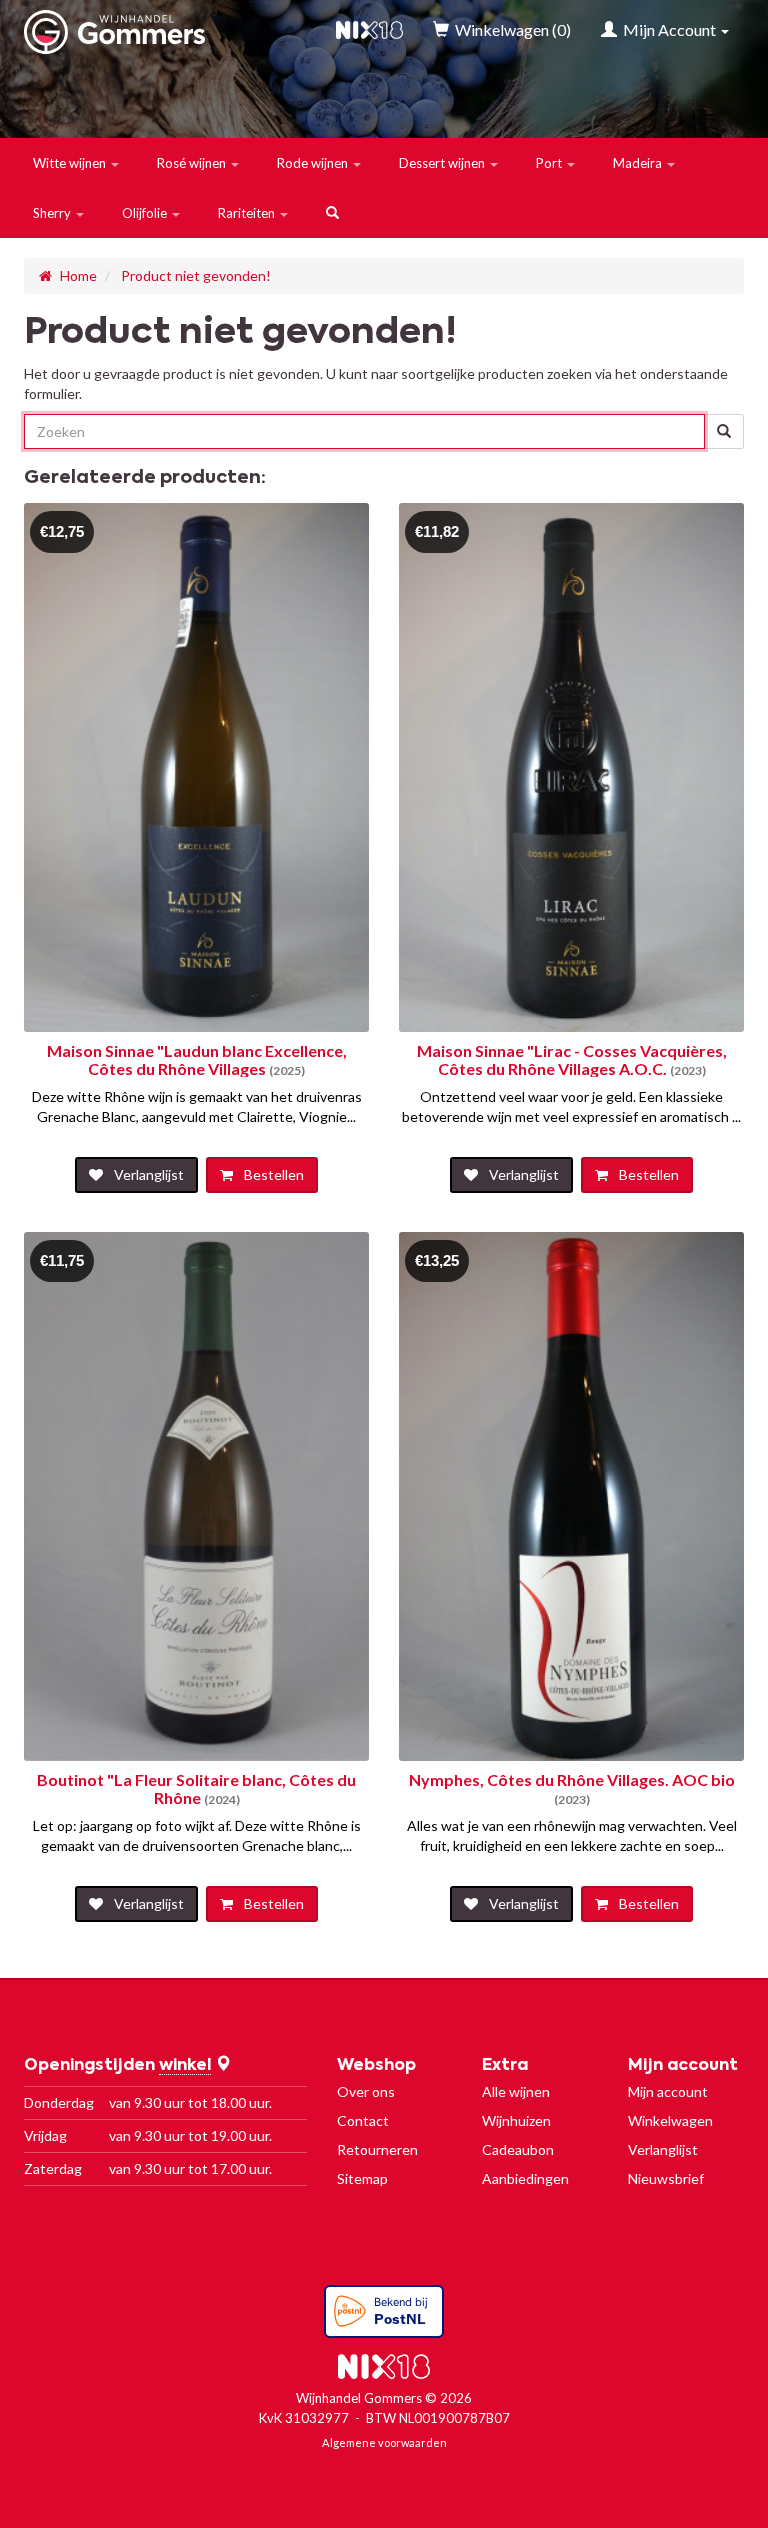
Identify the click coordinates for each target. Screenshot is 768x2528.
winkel (185, 2066)
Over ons (366, 2091)
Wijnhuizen (516, 2120)
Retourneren (377, 2149)
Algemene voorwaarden (384, 2442)
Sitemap (362, 2178)
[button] (77, 163)
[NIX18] (369, 30)
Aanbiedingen (525, 2178)
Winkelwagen (670, 2120)
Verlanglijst (663, 2149)
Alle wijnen (516, 2091)
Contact (363, 2120)
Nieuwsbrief (666, 2178)
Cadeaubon (518, 2149)
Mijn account (668, 2091)
